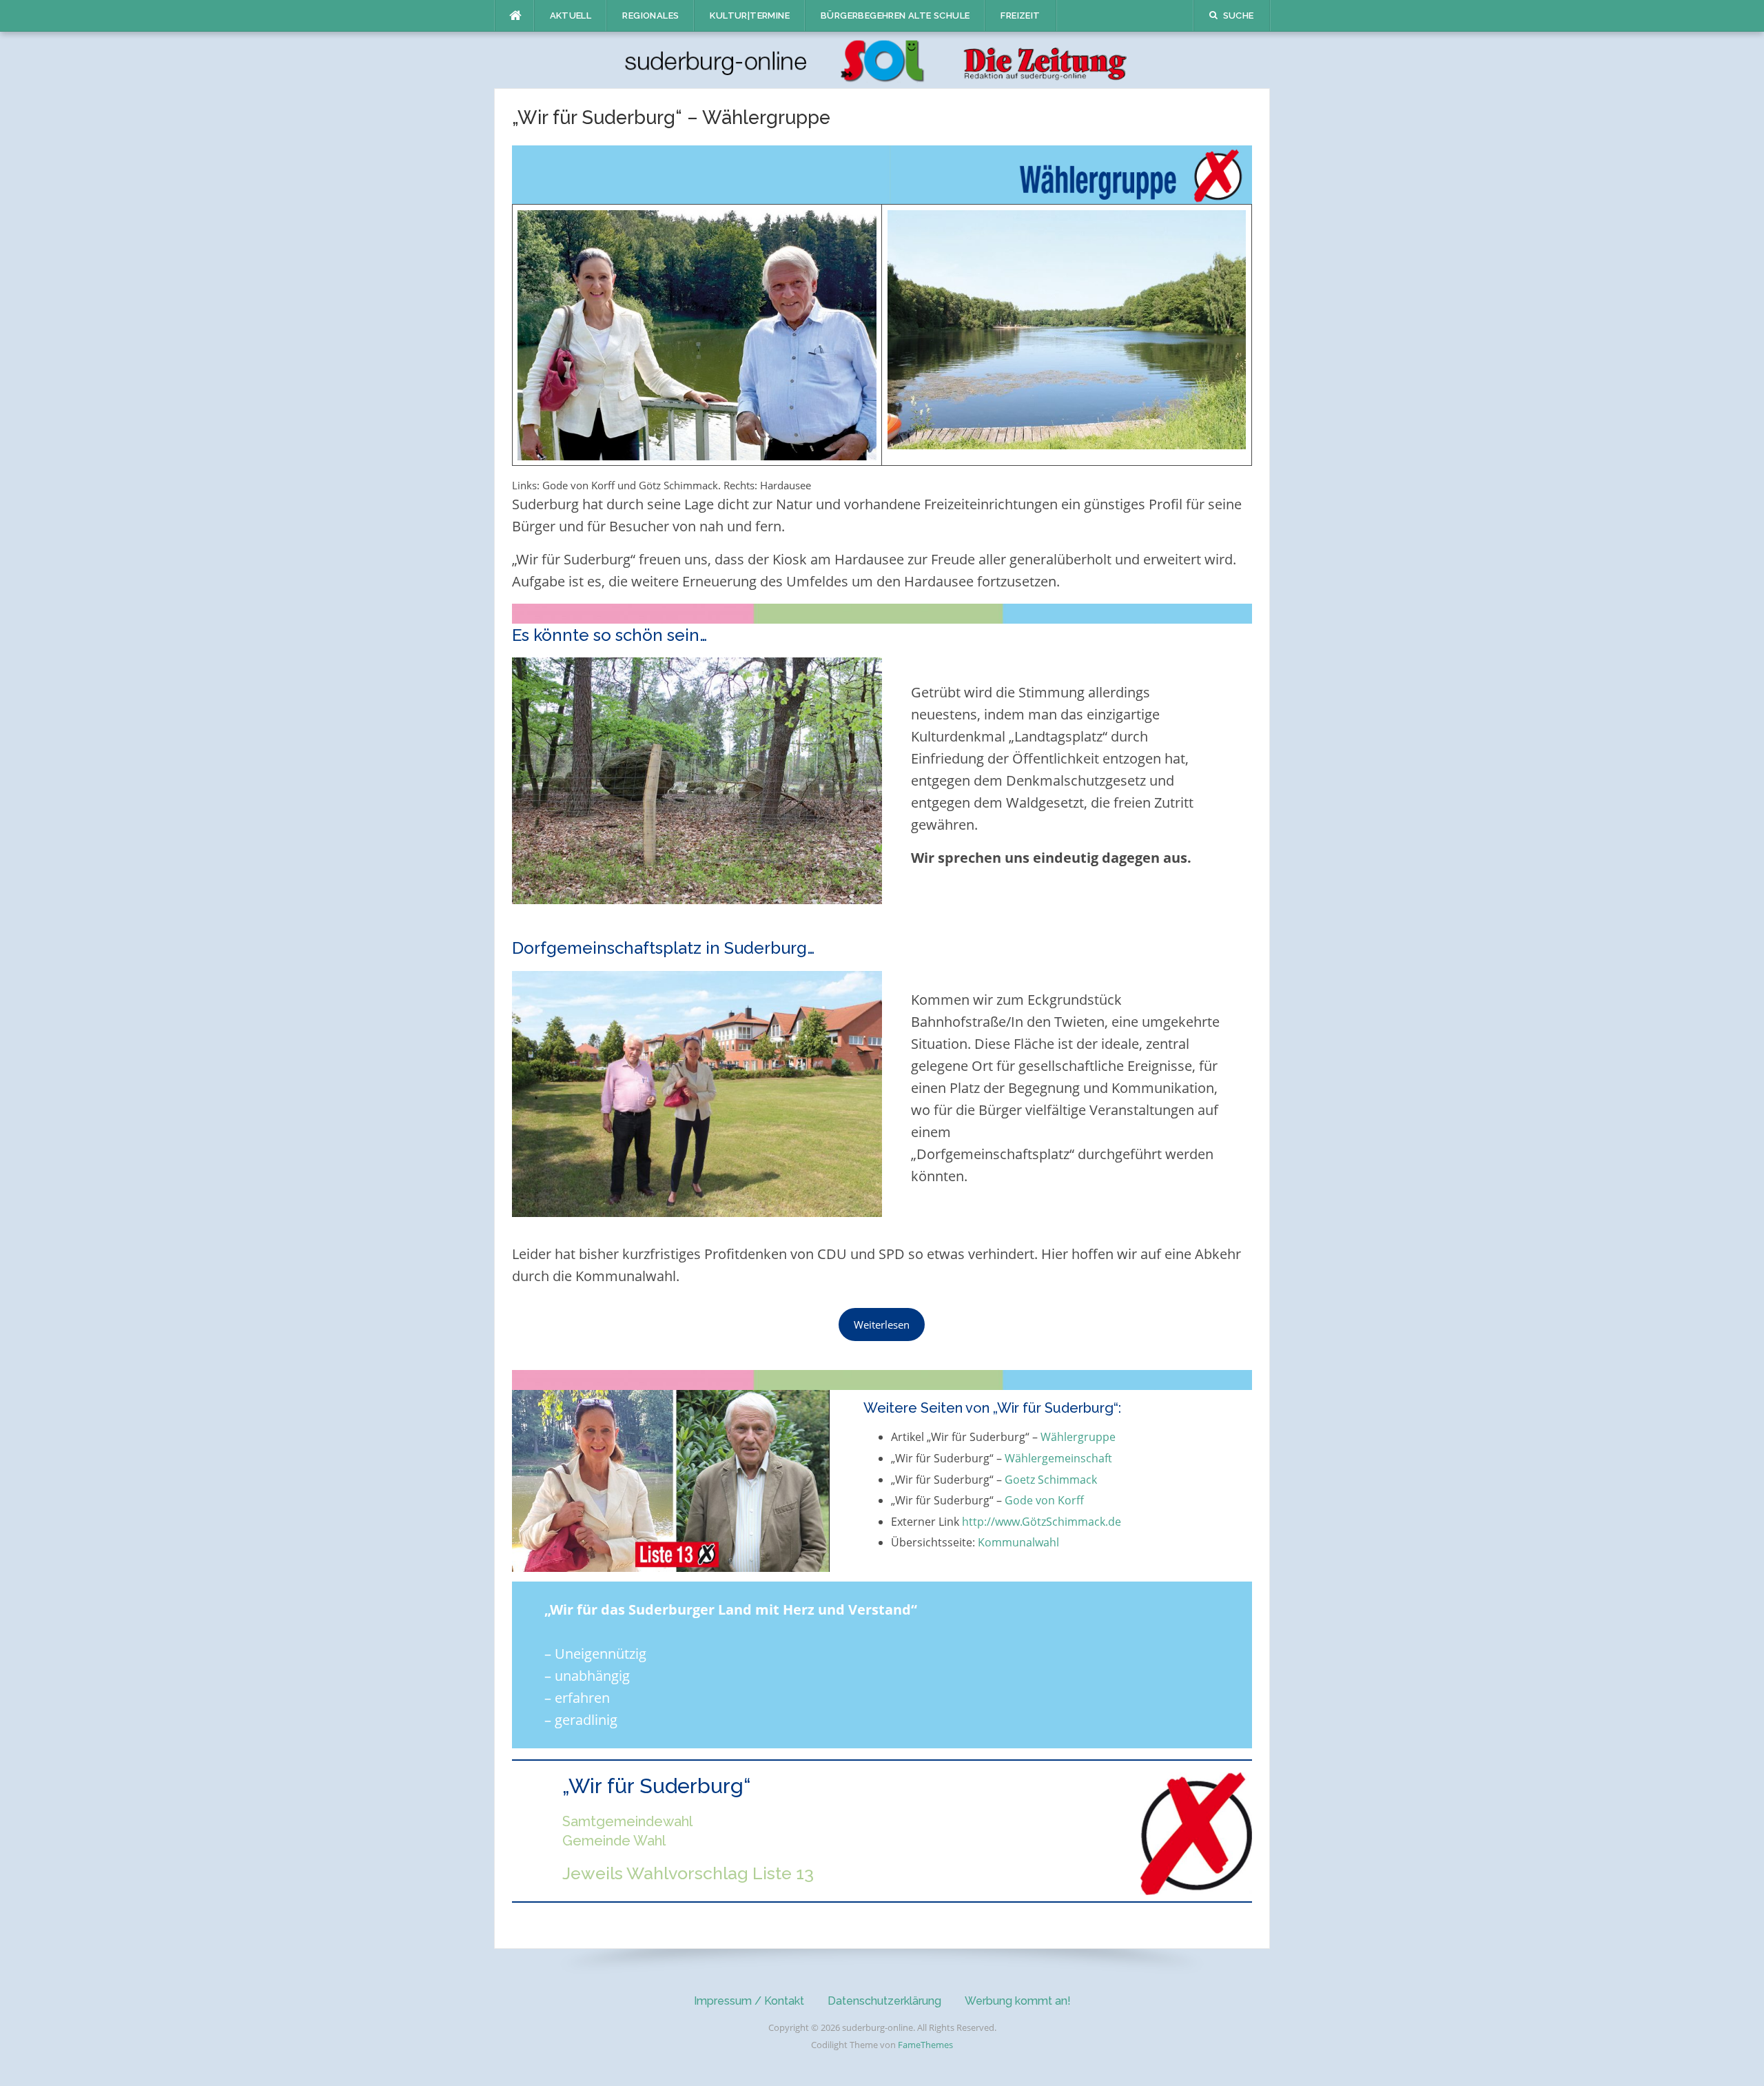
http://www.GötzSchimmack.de (1042, 1522)
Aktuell (571, 16)
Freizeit (1020, 16)
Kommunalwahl (1018, 1542)
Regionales (650, 16)
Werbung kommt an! (1018, 2001)
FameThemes (925, 2045)
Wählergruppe (1078, 1437)
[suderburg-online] (882, 59)
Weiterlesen (882, 1325)
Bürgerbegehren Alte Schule (895, 16)
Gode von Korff (1044, 1500)
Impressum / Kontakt (749, 2001)
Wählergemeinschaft (1058, 1458)
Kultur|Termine (750, 16)
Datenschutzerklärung (884, 2001)
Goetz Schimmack (1051, 1480)
